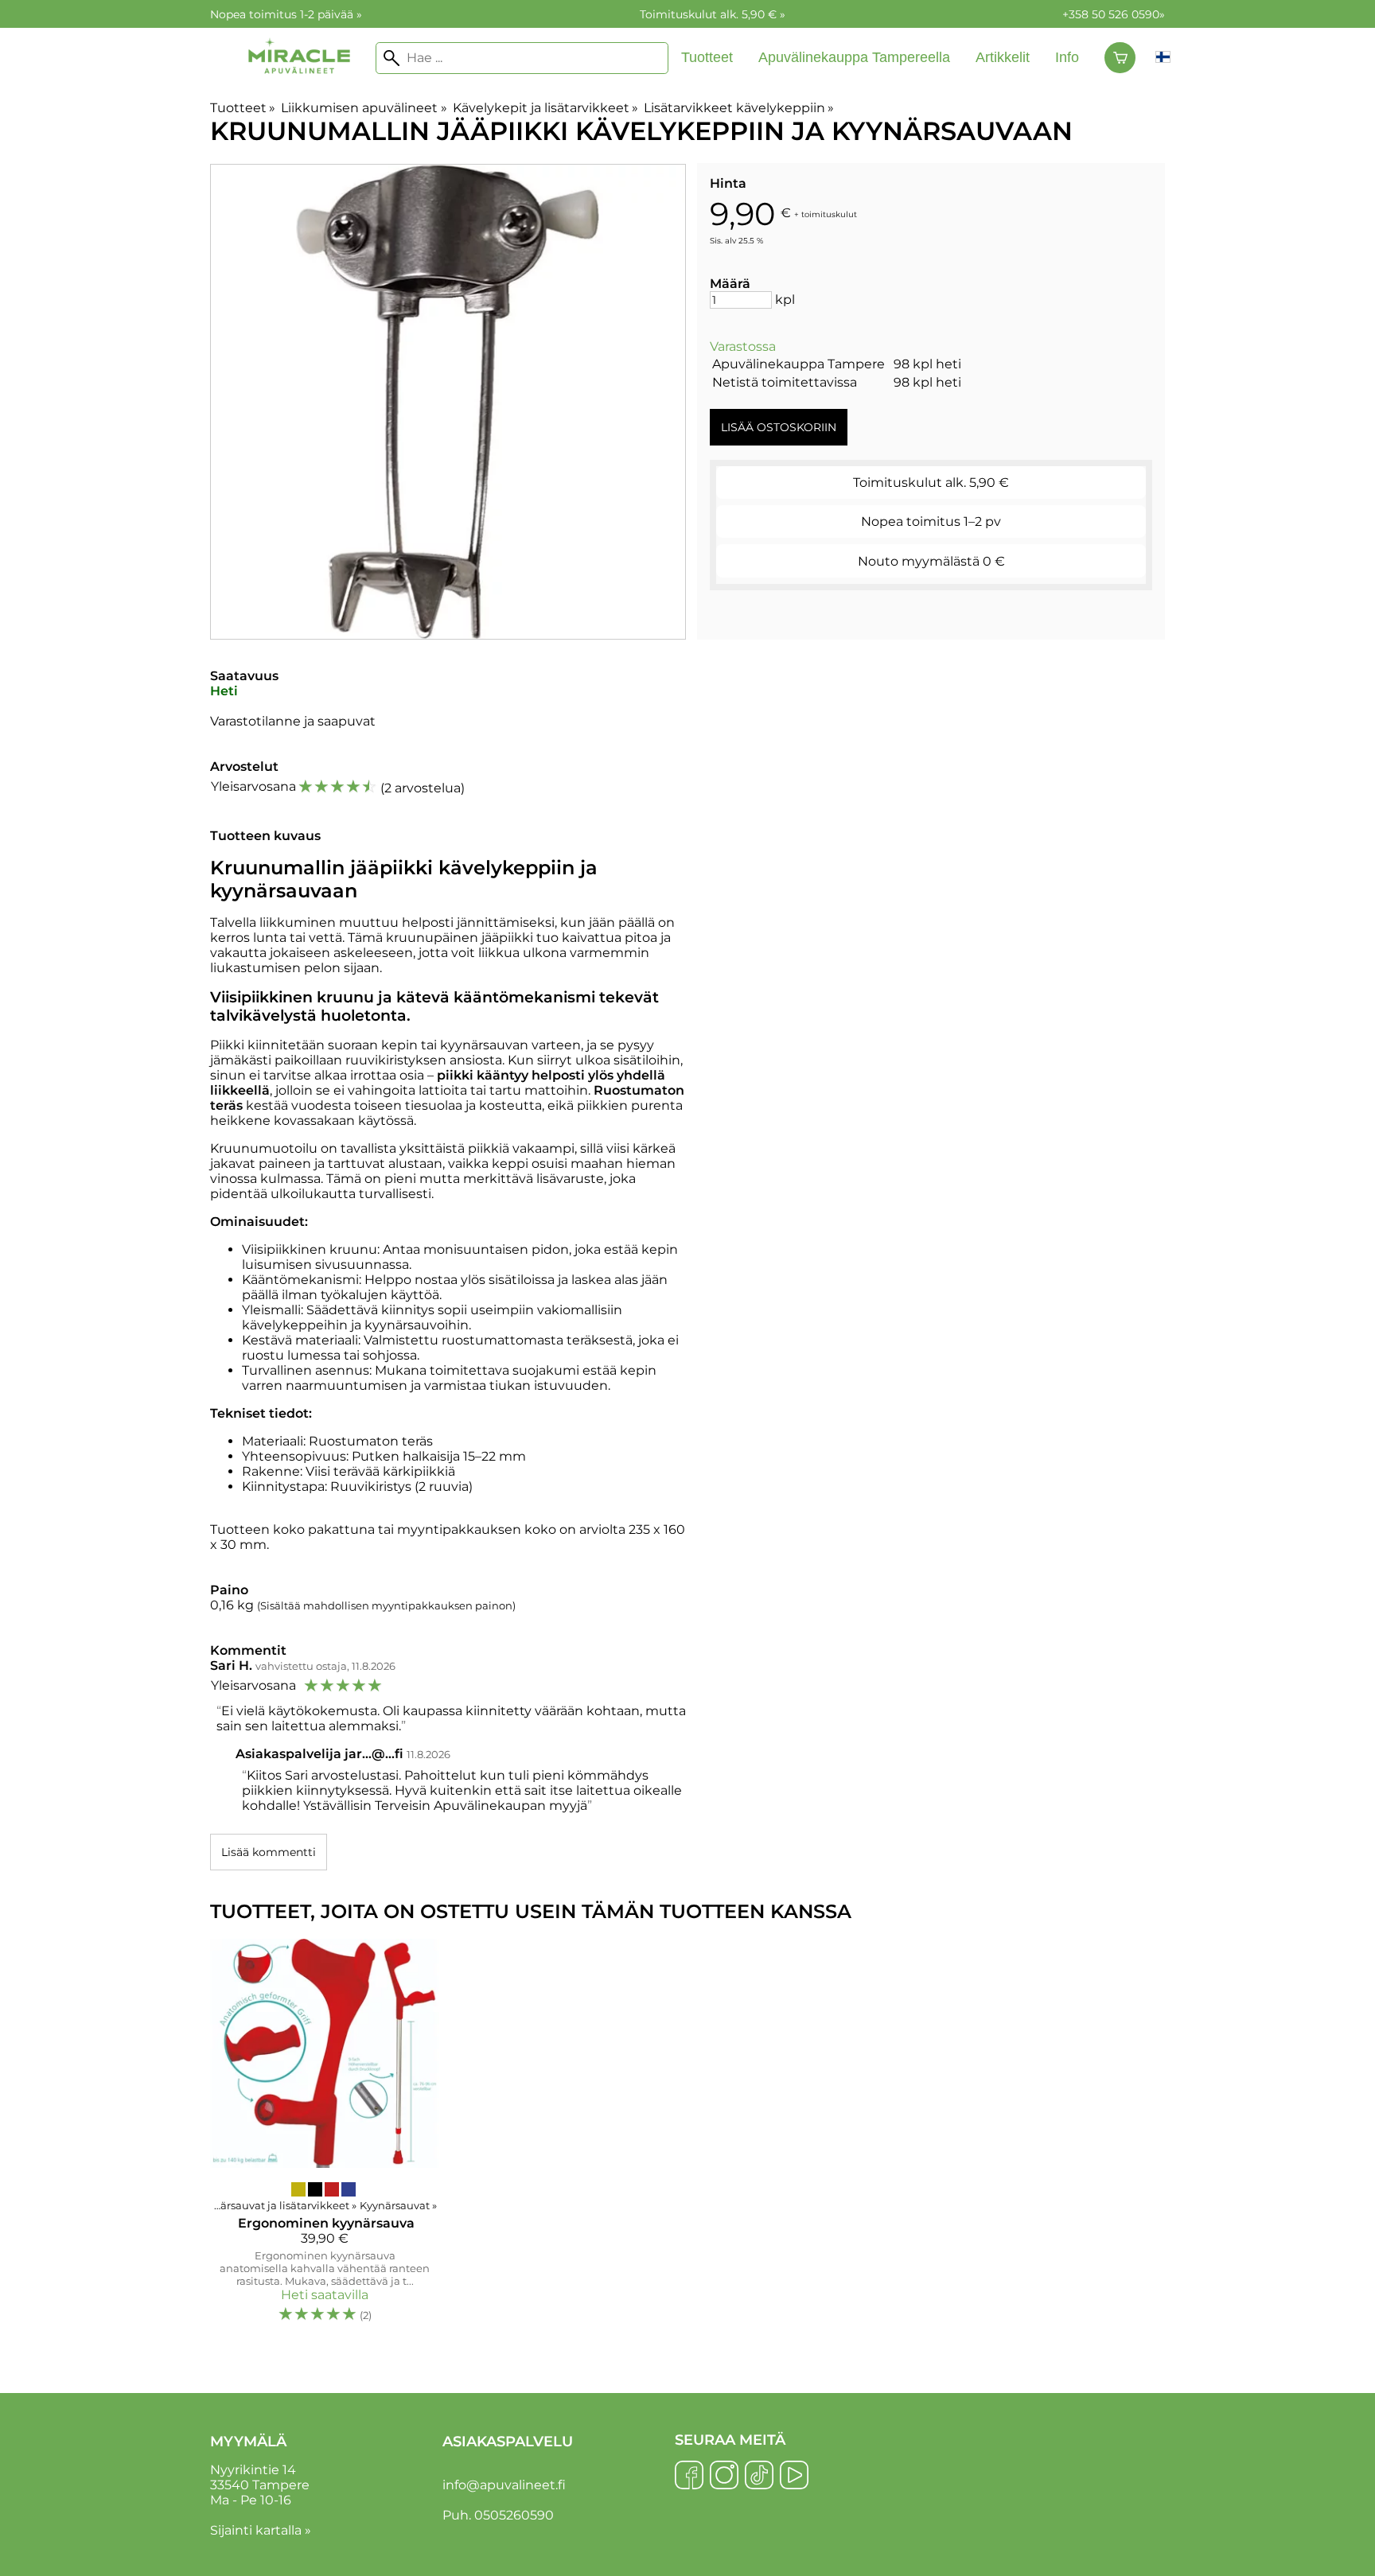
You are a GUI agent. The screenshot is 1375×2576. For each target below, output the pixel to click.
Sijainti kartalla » (261, 2530)
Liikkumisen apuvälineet (364, 108)
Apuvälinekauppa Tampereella (854, 57)
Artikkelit (1003, 57)
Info (1067, 57)
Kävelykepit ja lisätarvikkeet (545, 108)
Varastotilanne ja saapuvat (293, 721)
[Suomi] (1163, 58)
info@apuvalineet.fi (504, 2485)
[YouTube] (794, 2477)
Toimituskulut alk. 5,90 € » (713, 14)
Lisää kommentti (269, 1852)
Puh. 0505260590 (498, 2515)
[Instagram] (724, 2477)
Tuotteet (707, 57)
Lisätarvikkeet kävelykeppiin (739, 108)
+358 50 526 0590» (1114, 14)
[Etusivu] (299, 89)
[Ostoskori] (1120, 58)
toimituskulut (829, 214)
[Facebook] (689, 2477)
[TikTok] (759, 2477)
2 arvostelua (423, 788)
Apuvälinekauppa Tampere (799, 364)
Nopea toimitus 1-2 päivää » (286, 14)
